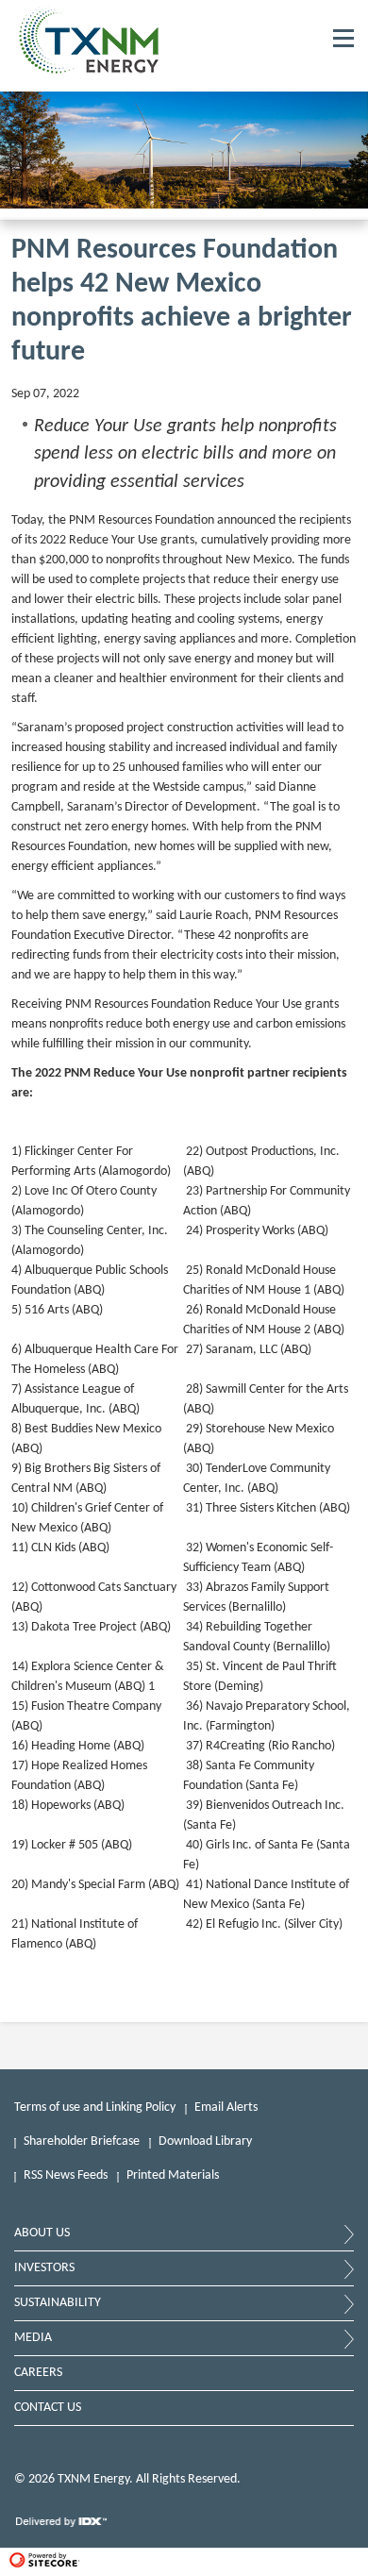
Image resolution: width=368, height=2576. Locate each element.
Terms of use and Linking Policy (95, 2108)
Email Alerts (226, 2108)
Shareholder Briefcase (82, 2141)
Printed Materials (173, 2175)
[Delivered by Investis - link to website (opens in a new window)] (62, 2527)
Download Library (205, 2141)
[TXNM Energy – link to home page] (89, 71)
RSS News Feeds (66, 2175)
